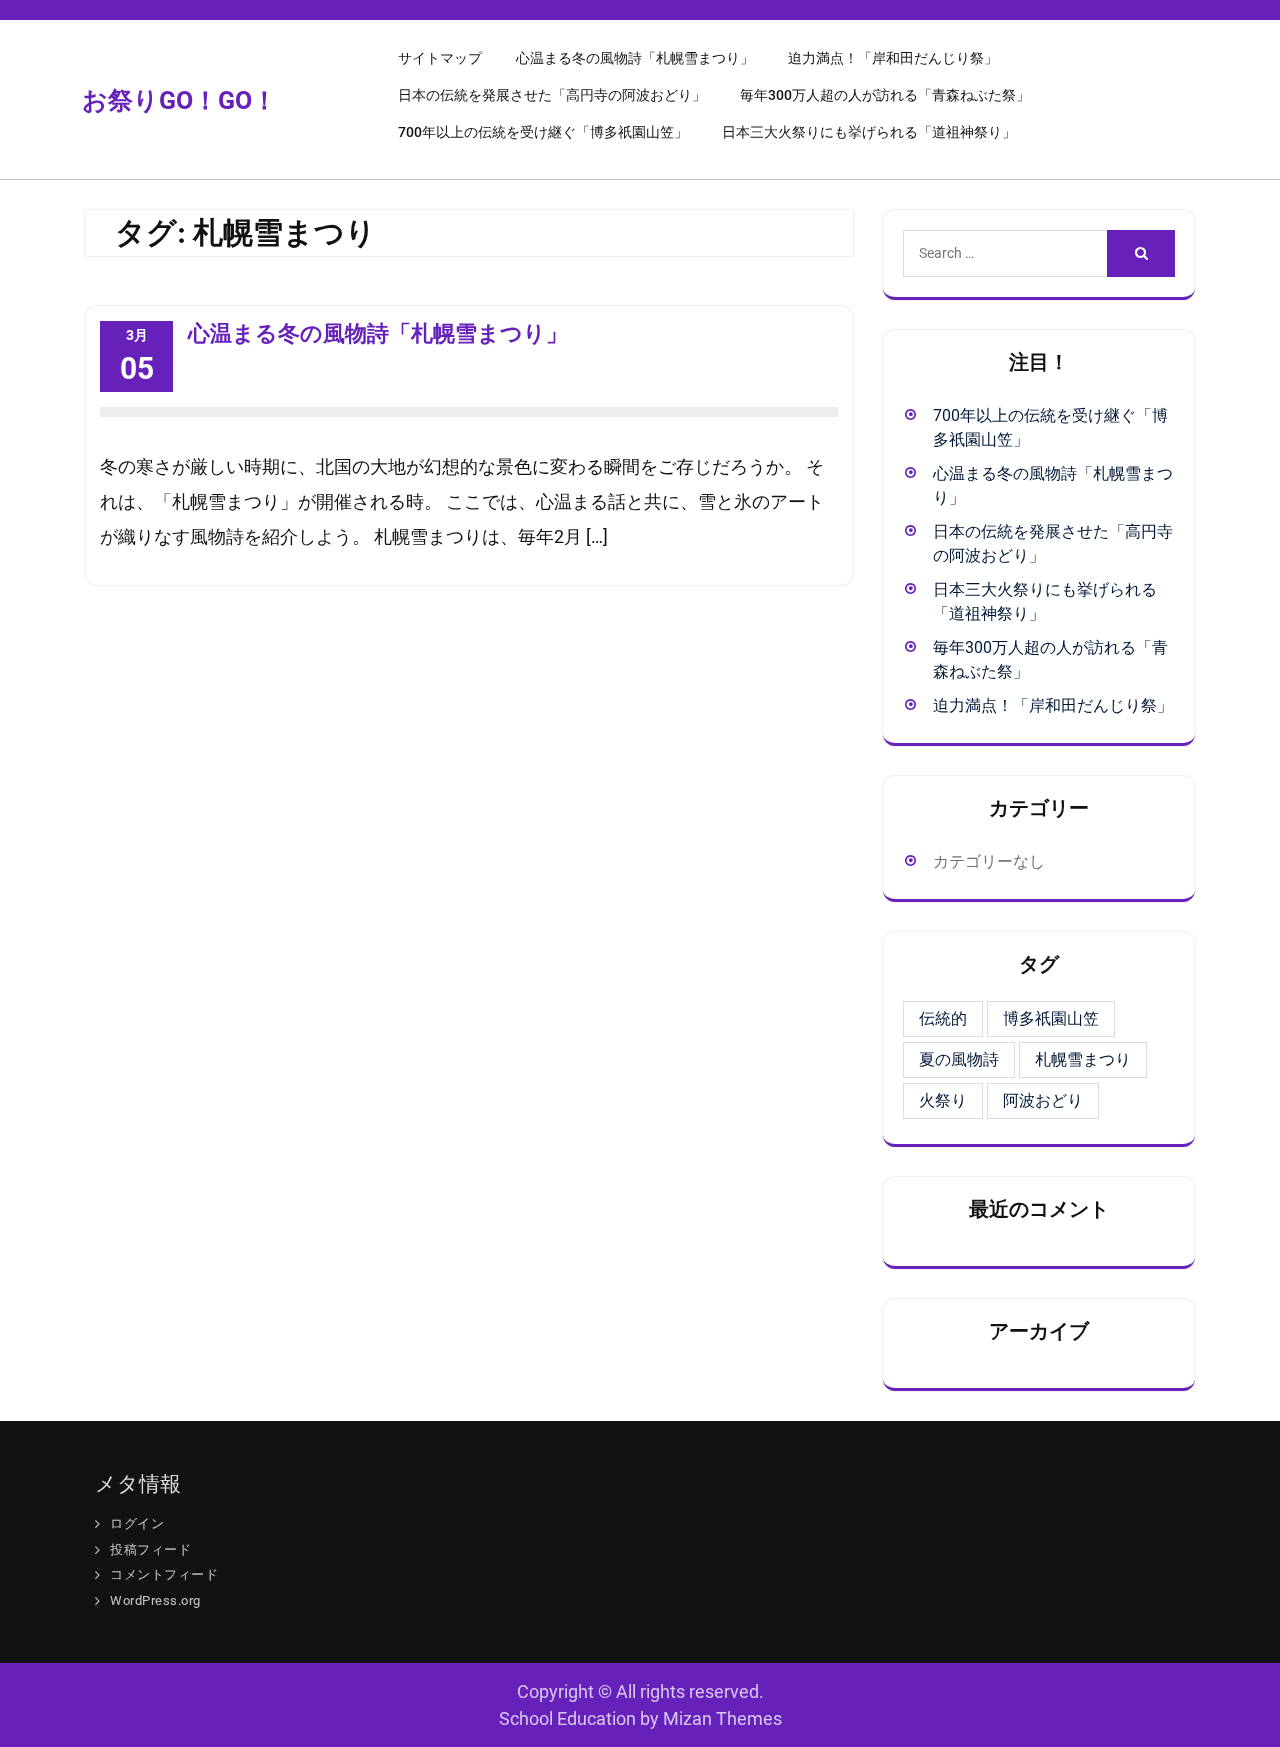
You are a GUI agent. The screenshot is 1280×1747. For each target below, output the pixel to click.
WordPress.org (155, 1600)
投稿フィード (150, 1549)
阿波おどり (1043, 1100)
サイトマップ (440, 58)
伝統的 (943, 1018)
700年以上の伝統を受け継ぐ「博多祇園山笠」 (543, 132)
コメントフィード (164, 1574)
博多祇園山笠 (1051, 1018)
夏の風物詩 (959, 1059)
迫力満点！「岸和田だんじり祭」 (893, 58)
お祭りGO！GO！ (179, 100)
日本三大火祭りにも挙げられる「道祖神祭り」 (869, 132)
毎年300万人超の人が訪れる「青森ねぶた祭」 (885, 95)
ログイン (137, 1523)
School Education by (640, 1718)
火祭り (943, 1100)
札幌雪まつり (1083, 1059)
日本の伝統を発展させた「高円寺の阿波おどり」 (552, 95)
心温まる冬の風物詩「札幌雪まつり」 (635, 58)
